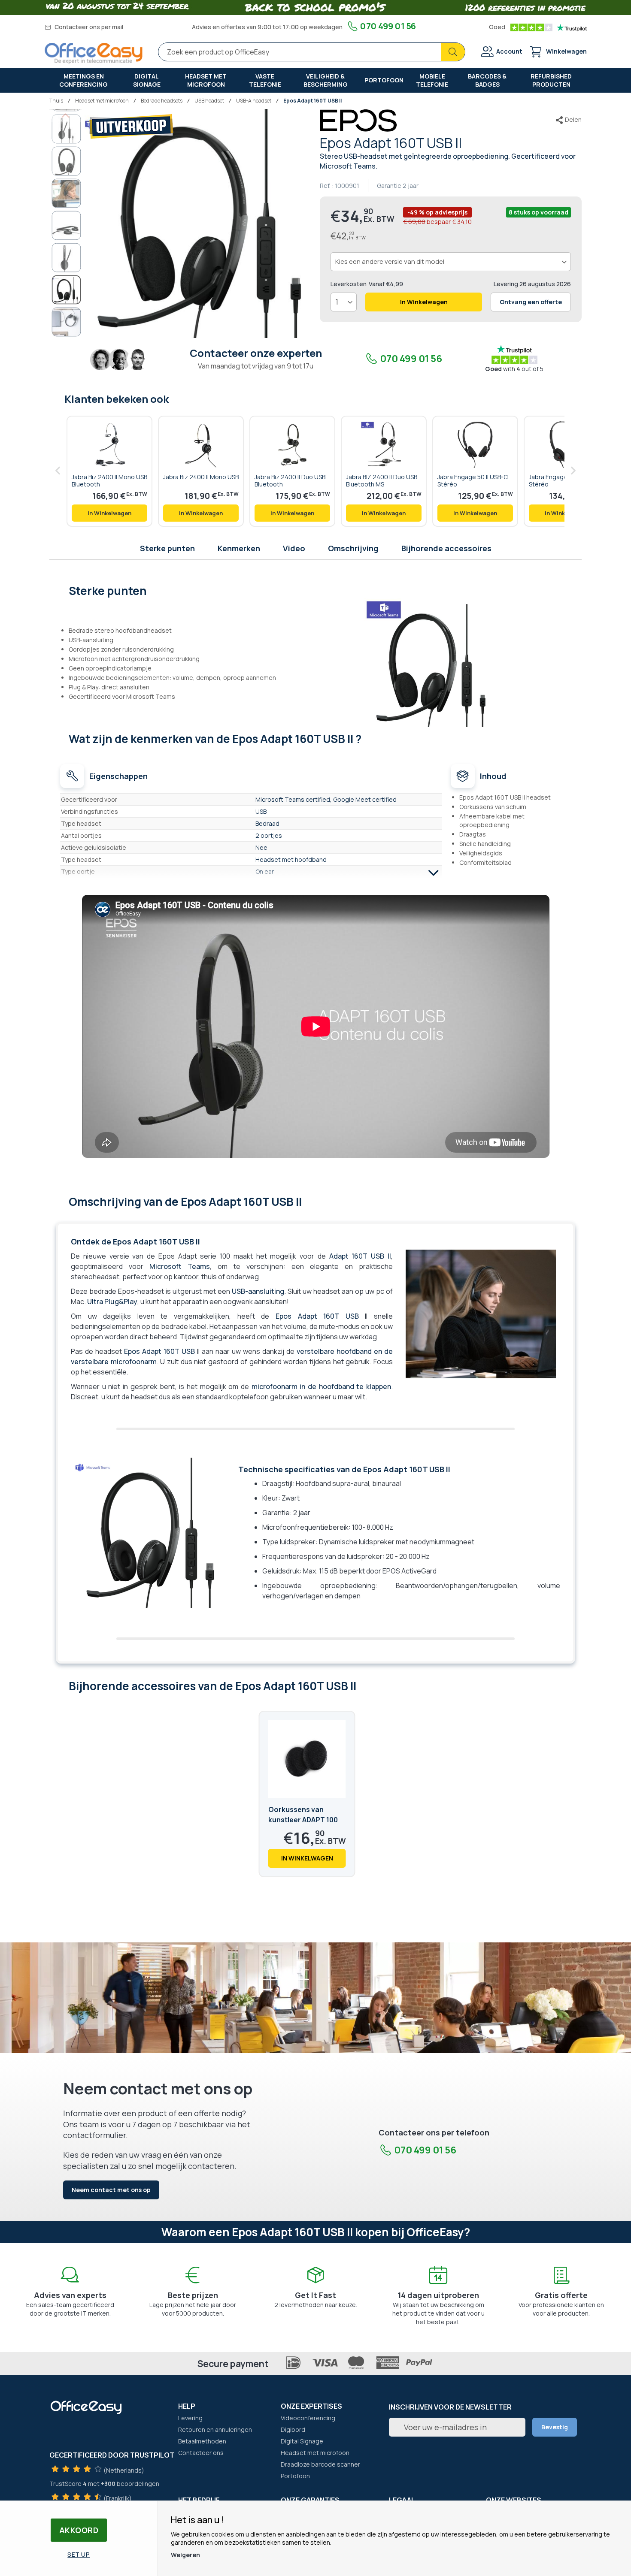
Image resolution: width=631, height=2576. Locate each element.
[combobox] (312, 52)
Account (509, 51)
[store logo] (94, 53)
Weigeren (185, 2555)
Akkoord (79, 2530)
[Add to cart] (109, 513)
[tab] (316, 590)
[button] (65, 115)
